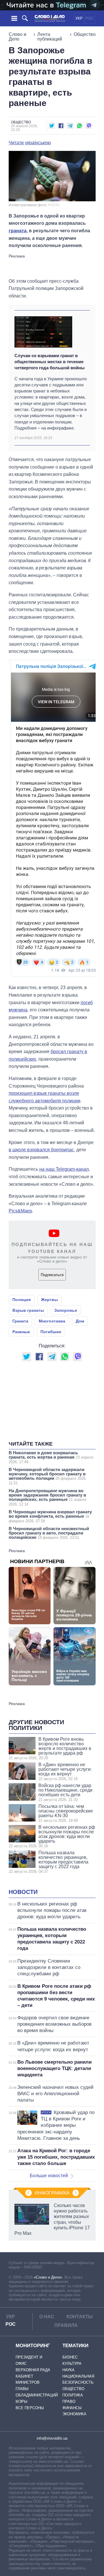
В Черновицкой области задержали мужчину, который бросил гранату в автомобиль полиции (48, 1476)
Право (69, 2401)
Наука (68, 2370)
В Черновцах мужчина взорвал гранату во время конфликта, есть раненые (50, 1516)
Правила (66, 2325)
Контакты (80, 2317)
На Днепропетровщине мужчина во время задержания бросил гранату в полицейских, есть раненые (48, 1497)
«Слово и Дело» (48, 2277)
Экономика (74, 2414)
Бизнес (70, 2357)
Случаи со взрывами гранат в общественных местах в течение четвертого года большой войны (50, 362)
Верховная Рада (33, 2370)
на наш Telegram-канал (64, 1169)
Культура (72, 2364)
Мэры (22, 2401)
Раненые (21, 1332)
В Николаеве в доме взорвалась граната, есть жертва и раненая (51, 1457)
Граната (20, 1321)
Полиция (22, 1300)
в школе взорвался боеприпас (41, 1150)
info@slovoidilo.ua (52, 2438)
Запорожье (66, 1310)
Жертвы (49, 1300)
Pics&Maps (20, 1211)
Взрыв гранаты (28, 1310)
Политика (73, 2395)
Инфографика (52, 2193)
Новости (23, 1892)
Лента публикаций (50, 37)
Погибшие (51, 1332)
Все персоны (30, 2408)
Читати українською (30, 143)
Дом (80, 1321)
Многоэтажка (52, 1321)
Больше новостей (49, 2176)
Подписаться (52, 1275)
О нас (47, 2317)
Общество (85, 34)
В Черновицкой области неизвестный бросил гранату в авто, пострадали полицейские (49, 1533)
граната (18, 231)
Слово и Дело (17, 37)
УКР (79, 18)
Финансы (72, 2408)
